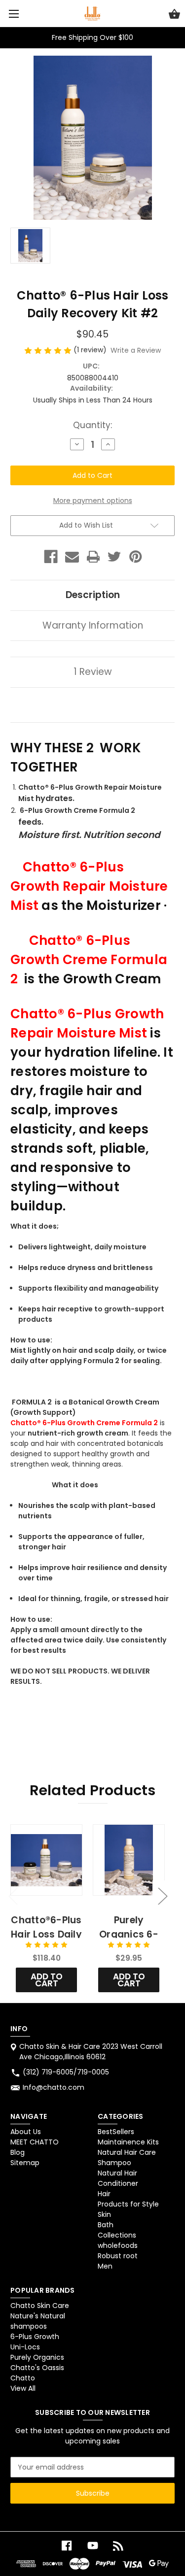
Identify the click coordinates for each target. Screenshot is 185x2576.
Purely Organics (37, 2357)
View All (23, 2388)
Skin (104, 2214)
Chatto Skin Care (40, 2306)
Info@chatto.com (54, 2087)
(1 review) (91, 350)
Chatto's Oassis (37, 2368)
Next (162, 1896)
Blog (18, 2152)
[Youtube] (93, 2546)
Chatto (23, 2378)
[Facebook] (51, 557)
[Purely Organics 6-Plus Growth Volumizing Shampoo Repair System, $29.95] (129, 1860)
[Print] (93, 557)
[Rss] (118, 2546)
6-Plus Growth (35, 2337)
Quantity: (92, 425)
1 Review (93, 672)
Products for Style (128, 2204)
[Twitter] (114, 557)
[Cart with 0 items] (174, 15)
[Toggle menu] (14, 14)
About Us (26, 2132)
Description (93, 595)
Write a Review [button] (136, 350)
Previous (13, 1896)
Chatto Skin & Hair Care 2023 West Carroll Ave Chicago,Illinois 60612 (91, 2052)
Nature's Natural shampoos (38, 2321)
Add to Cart (47, 1980)
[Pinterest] (136, 557)
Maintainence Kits (128, 2142)
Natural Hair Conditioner (118, 2178)
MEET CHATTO (35, 2142)
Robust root (118, 2256)
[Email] (72, 557)
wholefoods (118, 2245)
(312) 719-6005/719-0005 (66, 2072)
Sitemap (25, 2163)
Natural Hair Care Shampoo (127, 2158)
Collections (117, 2235)
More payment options (93, 501)
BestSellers (116, 2132)
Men (105, 2266)
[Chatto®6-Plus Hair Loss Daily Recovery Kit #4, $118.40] (46, 1860)
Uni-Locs (25, 2347)
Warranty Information (93, 625)
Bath (106, 2225)
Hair (104, 2194)
